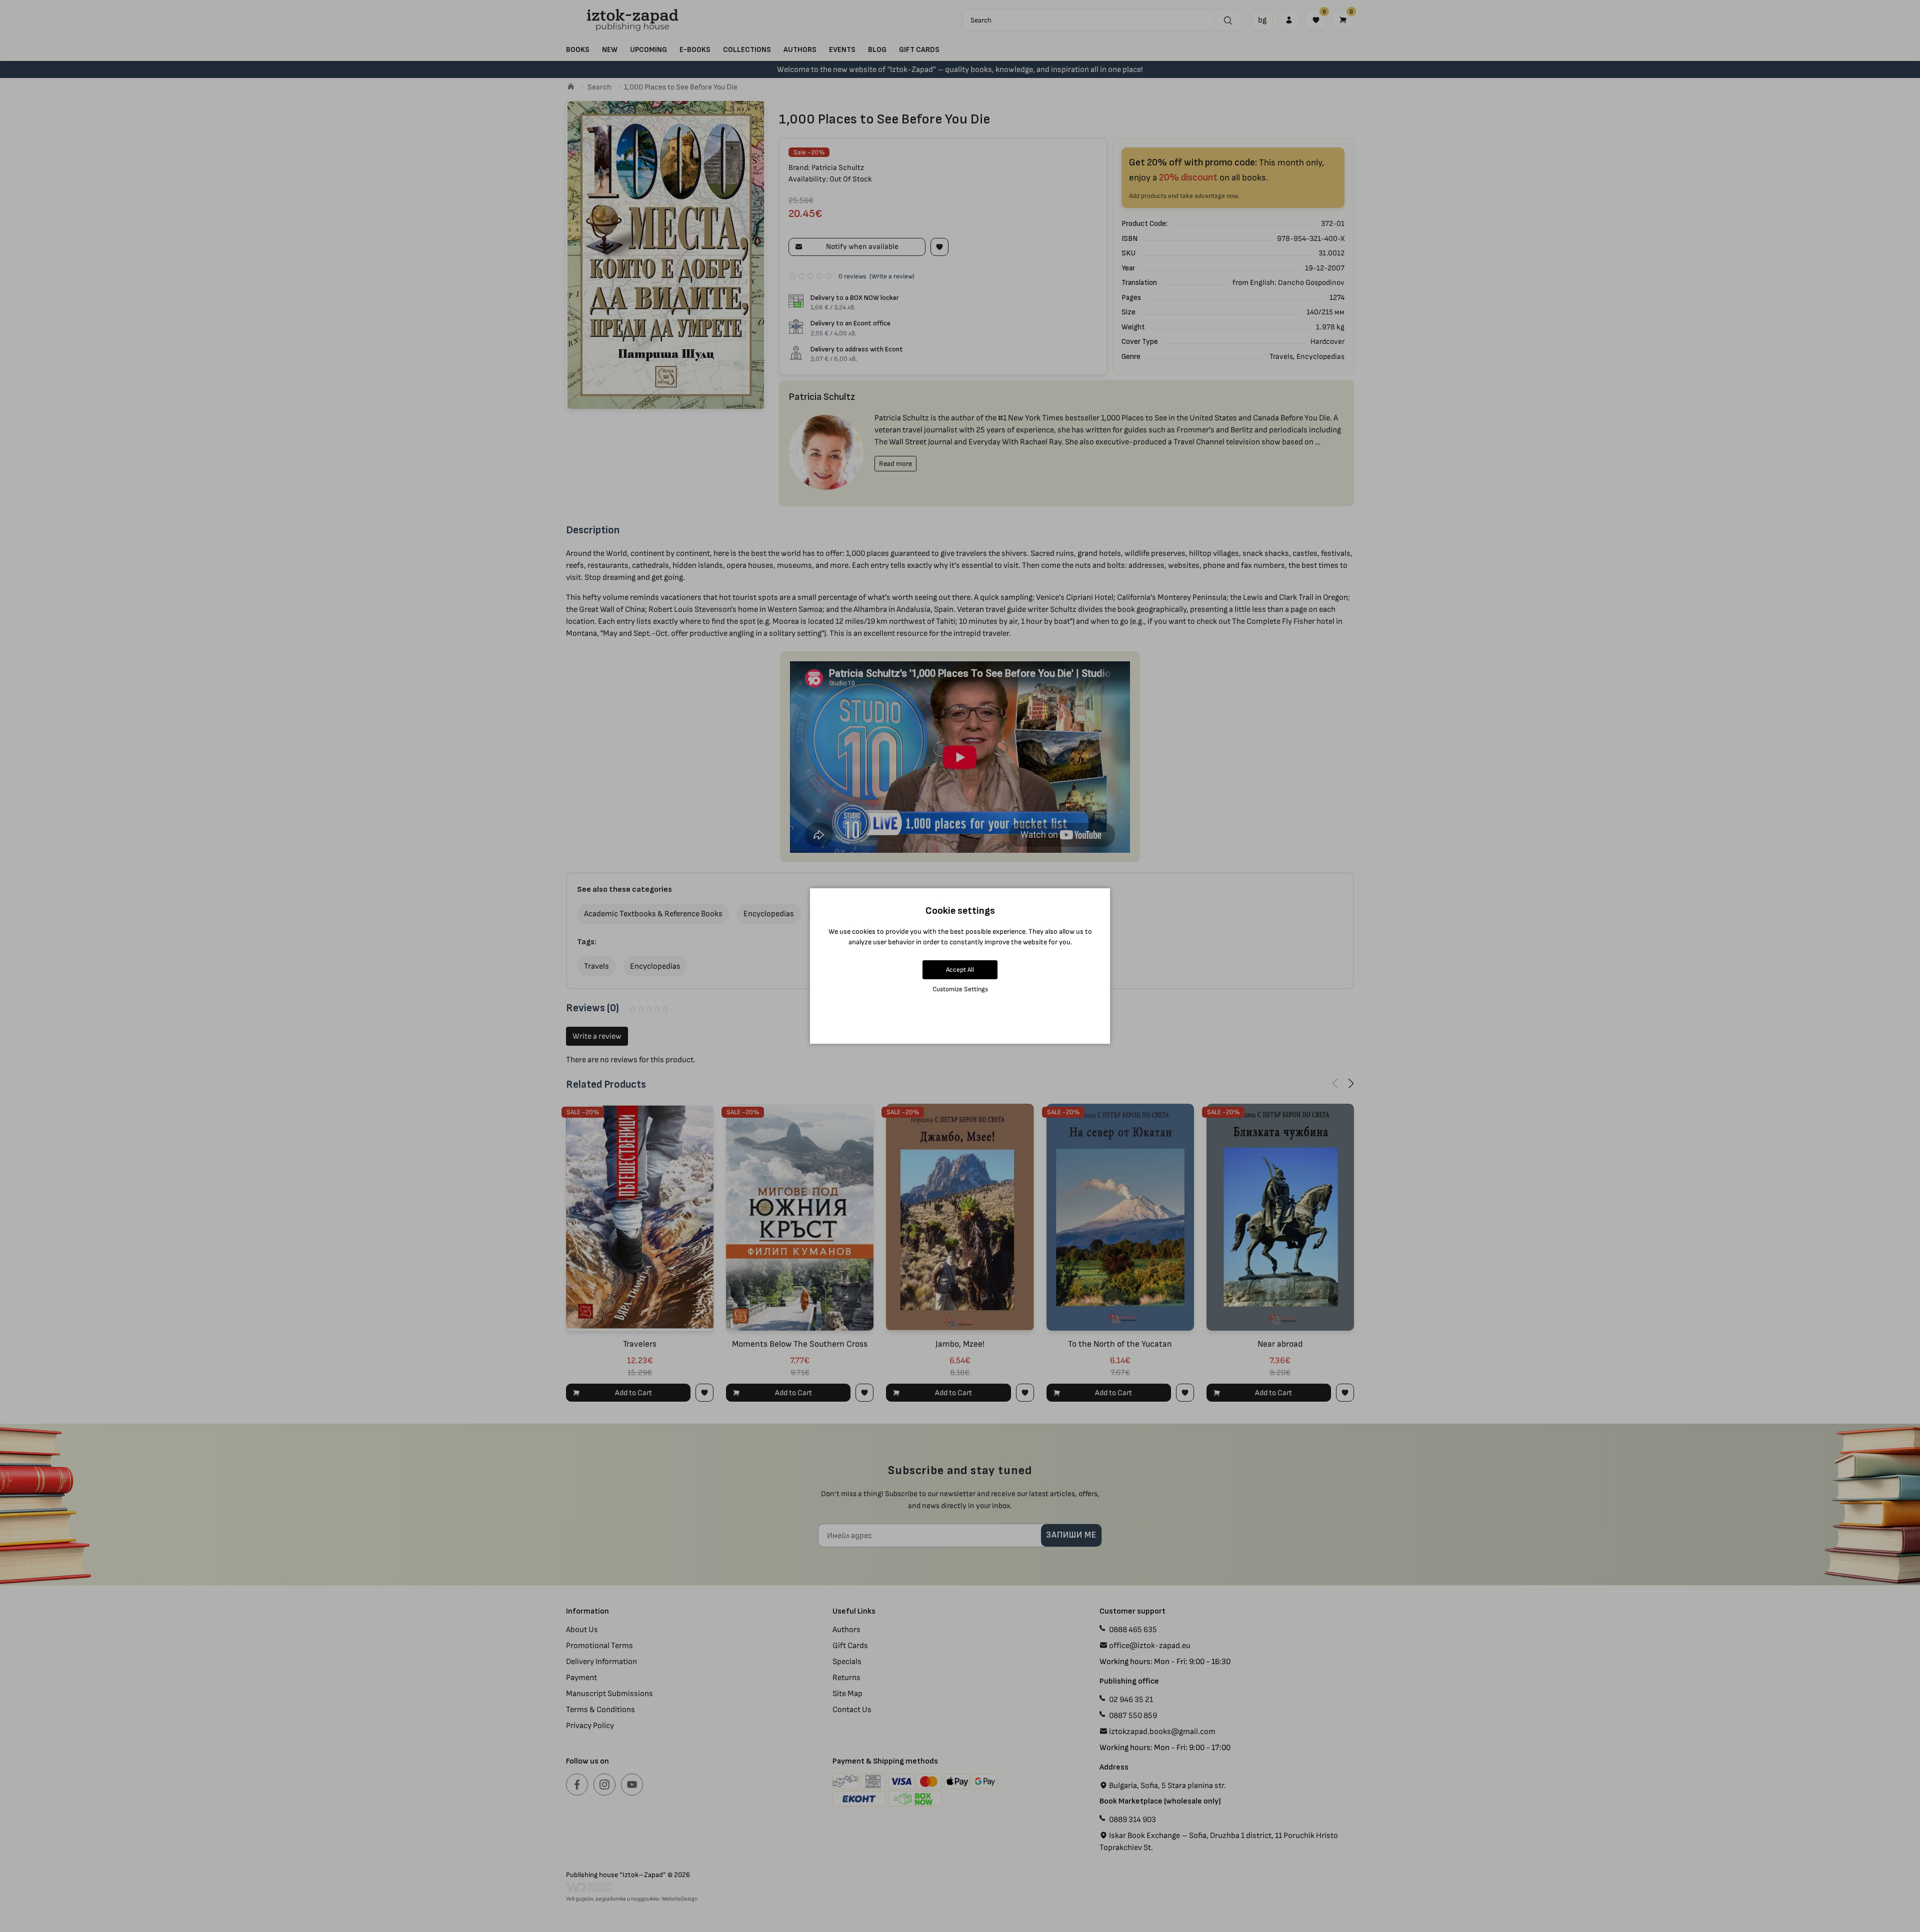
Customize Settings (960, 989)
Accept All (960, 969)
